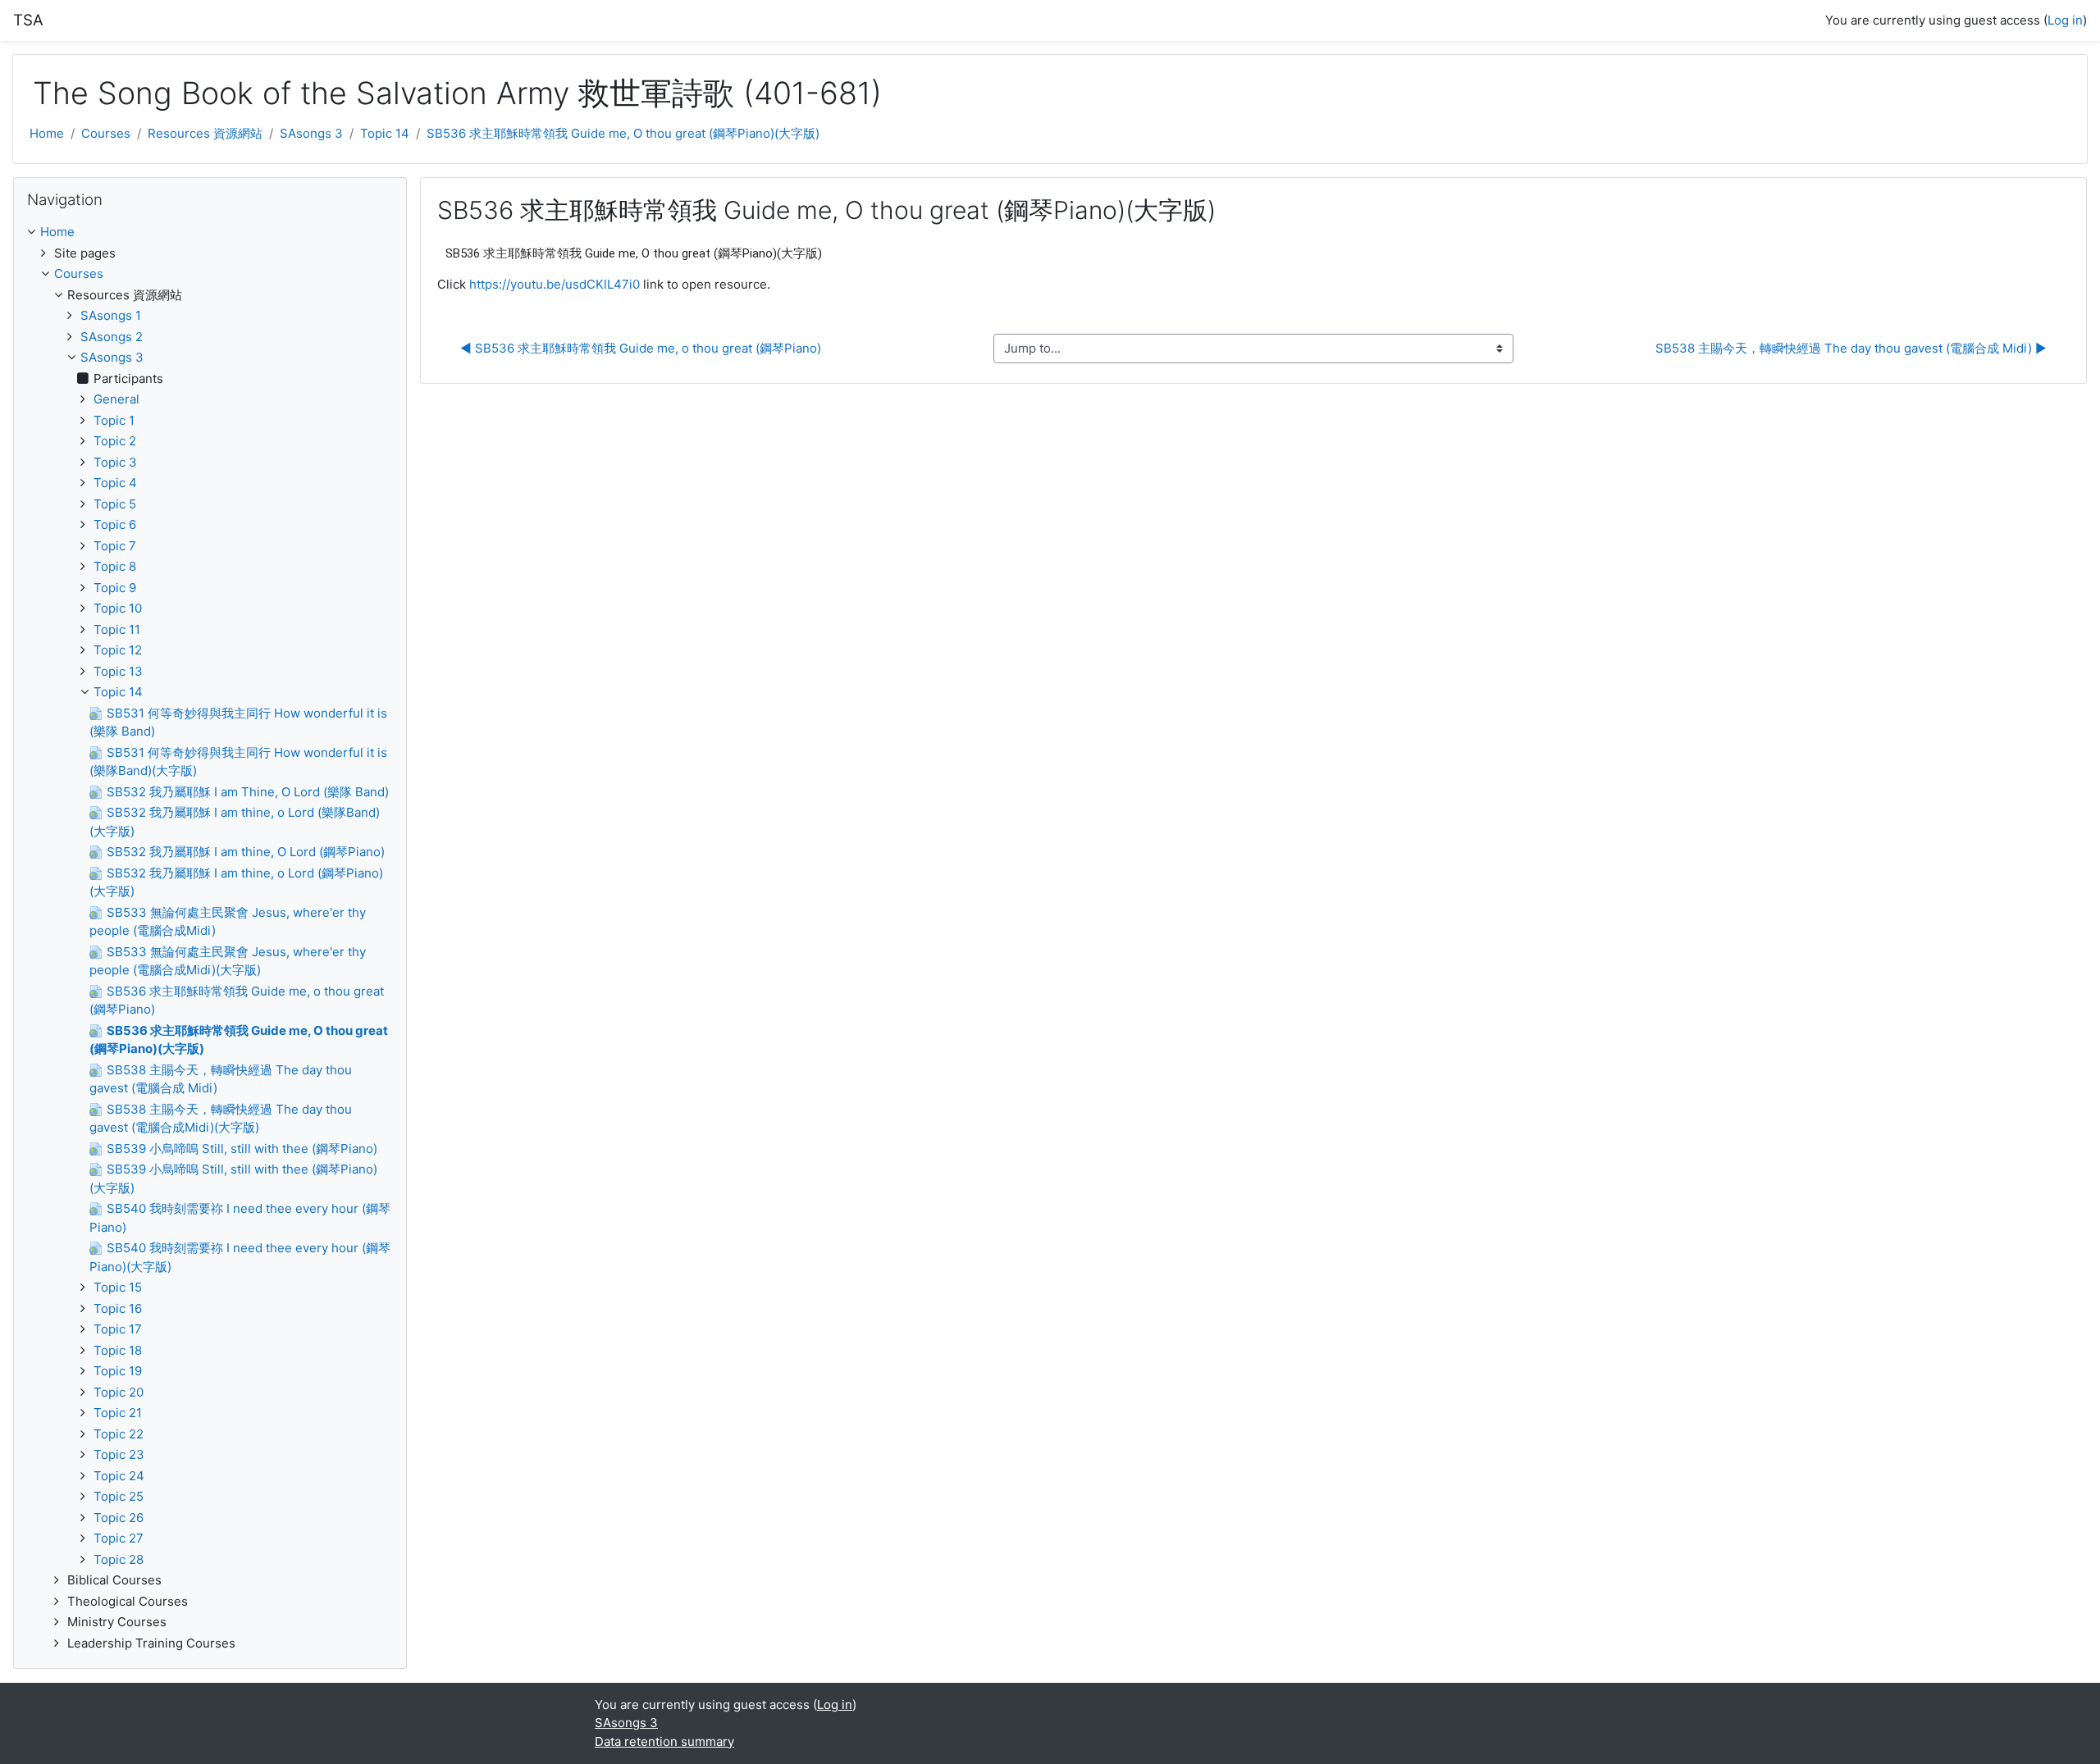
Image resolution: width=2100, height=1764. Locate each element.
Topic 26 (119, 1518)
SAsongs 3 (311, 133)
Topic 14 (385, 133)
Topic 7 (115, 546)
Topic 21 (118, 1413)
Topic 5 (115, 504)
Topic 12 (118, 650)
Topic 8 (115, 566)
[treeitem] (210, 232)
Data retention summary (664, 1741)
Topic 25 (119, 1496)
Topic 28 (119, 1559)
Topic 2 (115, 441)
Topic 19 (118, 1371)
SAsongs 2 (112, 337)
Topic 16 (118, 1308)
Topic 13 (118, 671)
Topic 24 (119, 1476)
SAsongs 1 (111, 315)
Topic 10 (118, 608)
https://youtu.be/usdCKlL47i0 (555, 284)
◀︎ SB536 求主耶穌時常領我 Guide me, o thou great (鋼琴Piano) (641, 348)
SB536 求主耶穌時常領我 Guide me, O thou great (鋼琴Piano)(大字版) (623, 133)
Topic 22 (119, 1434)
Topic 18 (118, 1350)
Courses (106, 133)
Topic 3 (115, 462)
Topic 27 (119, 1538)
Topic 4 (115, 483)
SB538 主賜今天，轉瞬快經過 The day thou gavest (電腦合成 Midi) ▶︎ (1851, 348)
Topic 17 (118, 1329)
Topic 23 (119, 1454)
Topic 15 (118, 1287)
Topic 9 (115, 588)
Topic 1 (114, 420)
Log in (2065, 20)
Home (47, 133)
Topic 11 (117, 629)
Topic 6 (115, 524)
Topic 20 (119, 1392)
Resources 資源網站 (205, 133)
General (116, 399)
